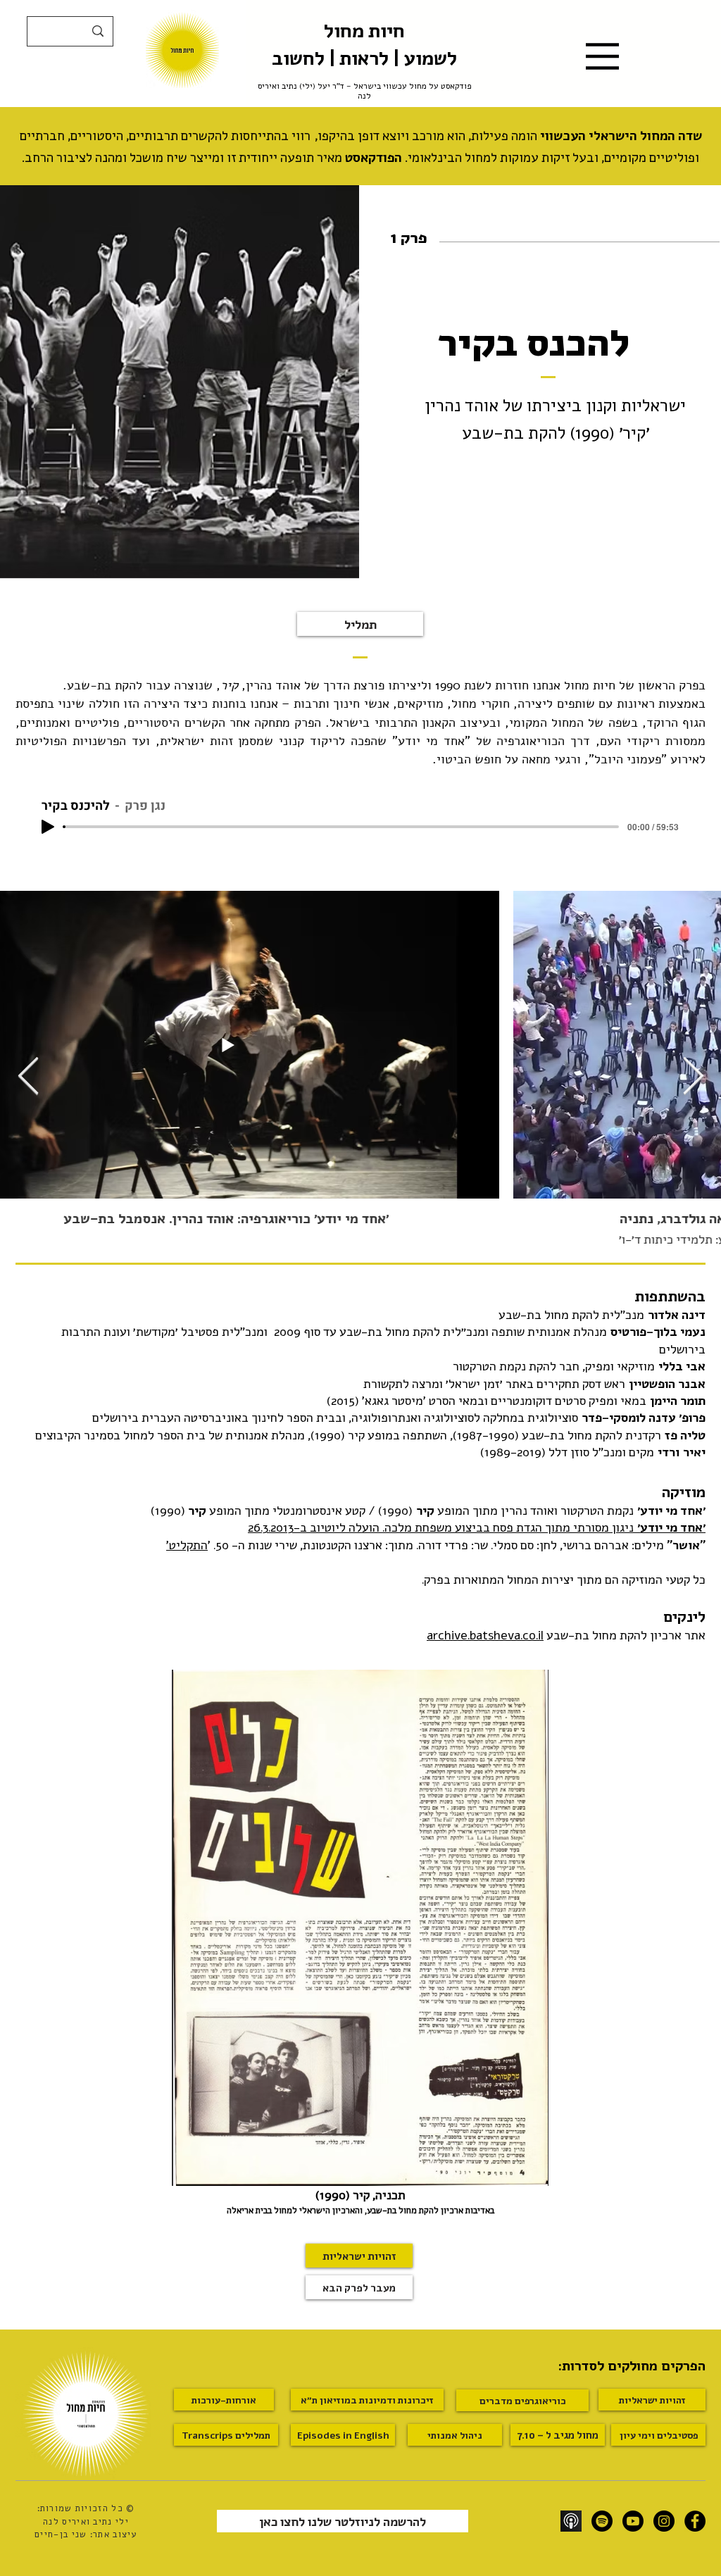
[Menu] (602, 56)
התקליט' (187, 1544)
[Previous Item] (28, 1077)
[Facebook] (695, 2521)
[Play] (48, 827)
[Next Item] (693, 1077)
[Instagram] (664, 2521)
